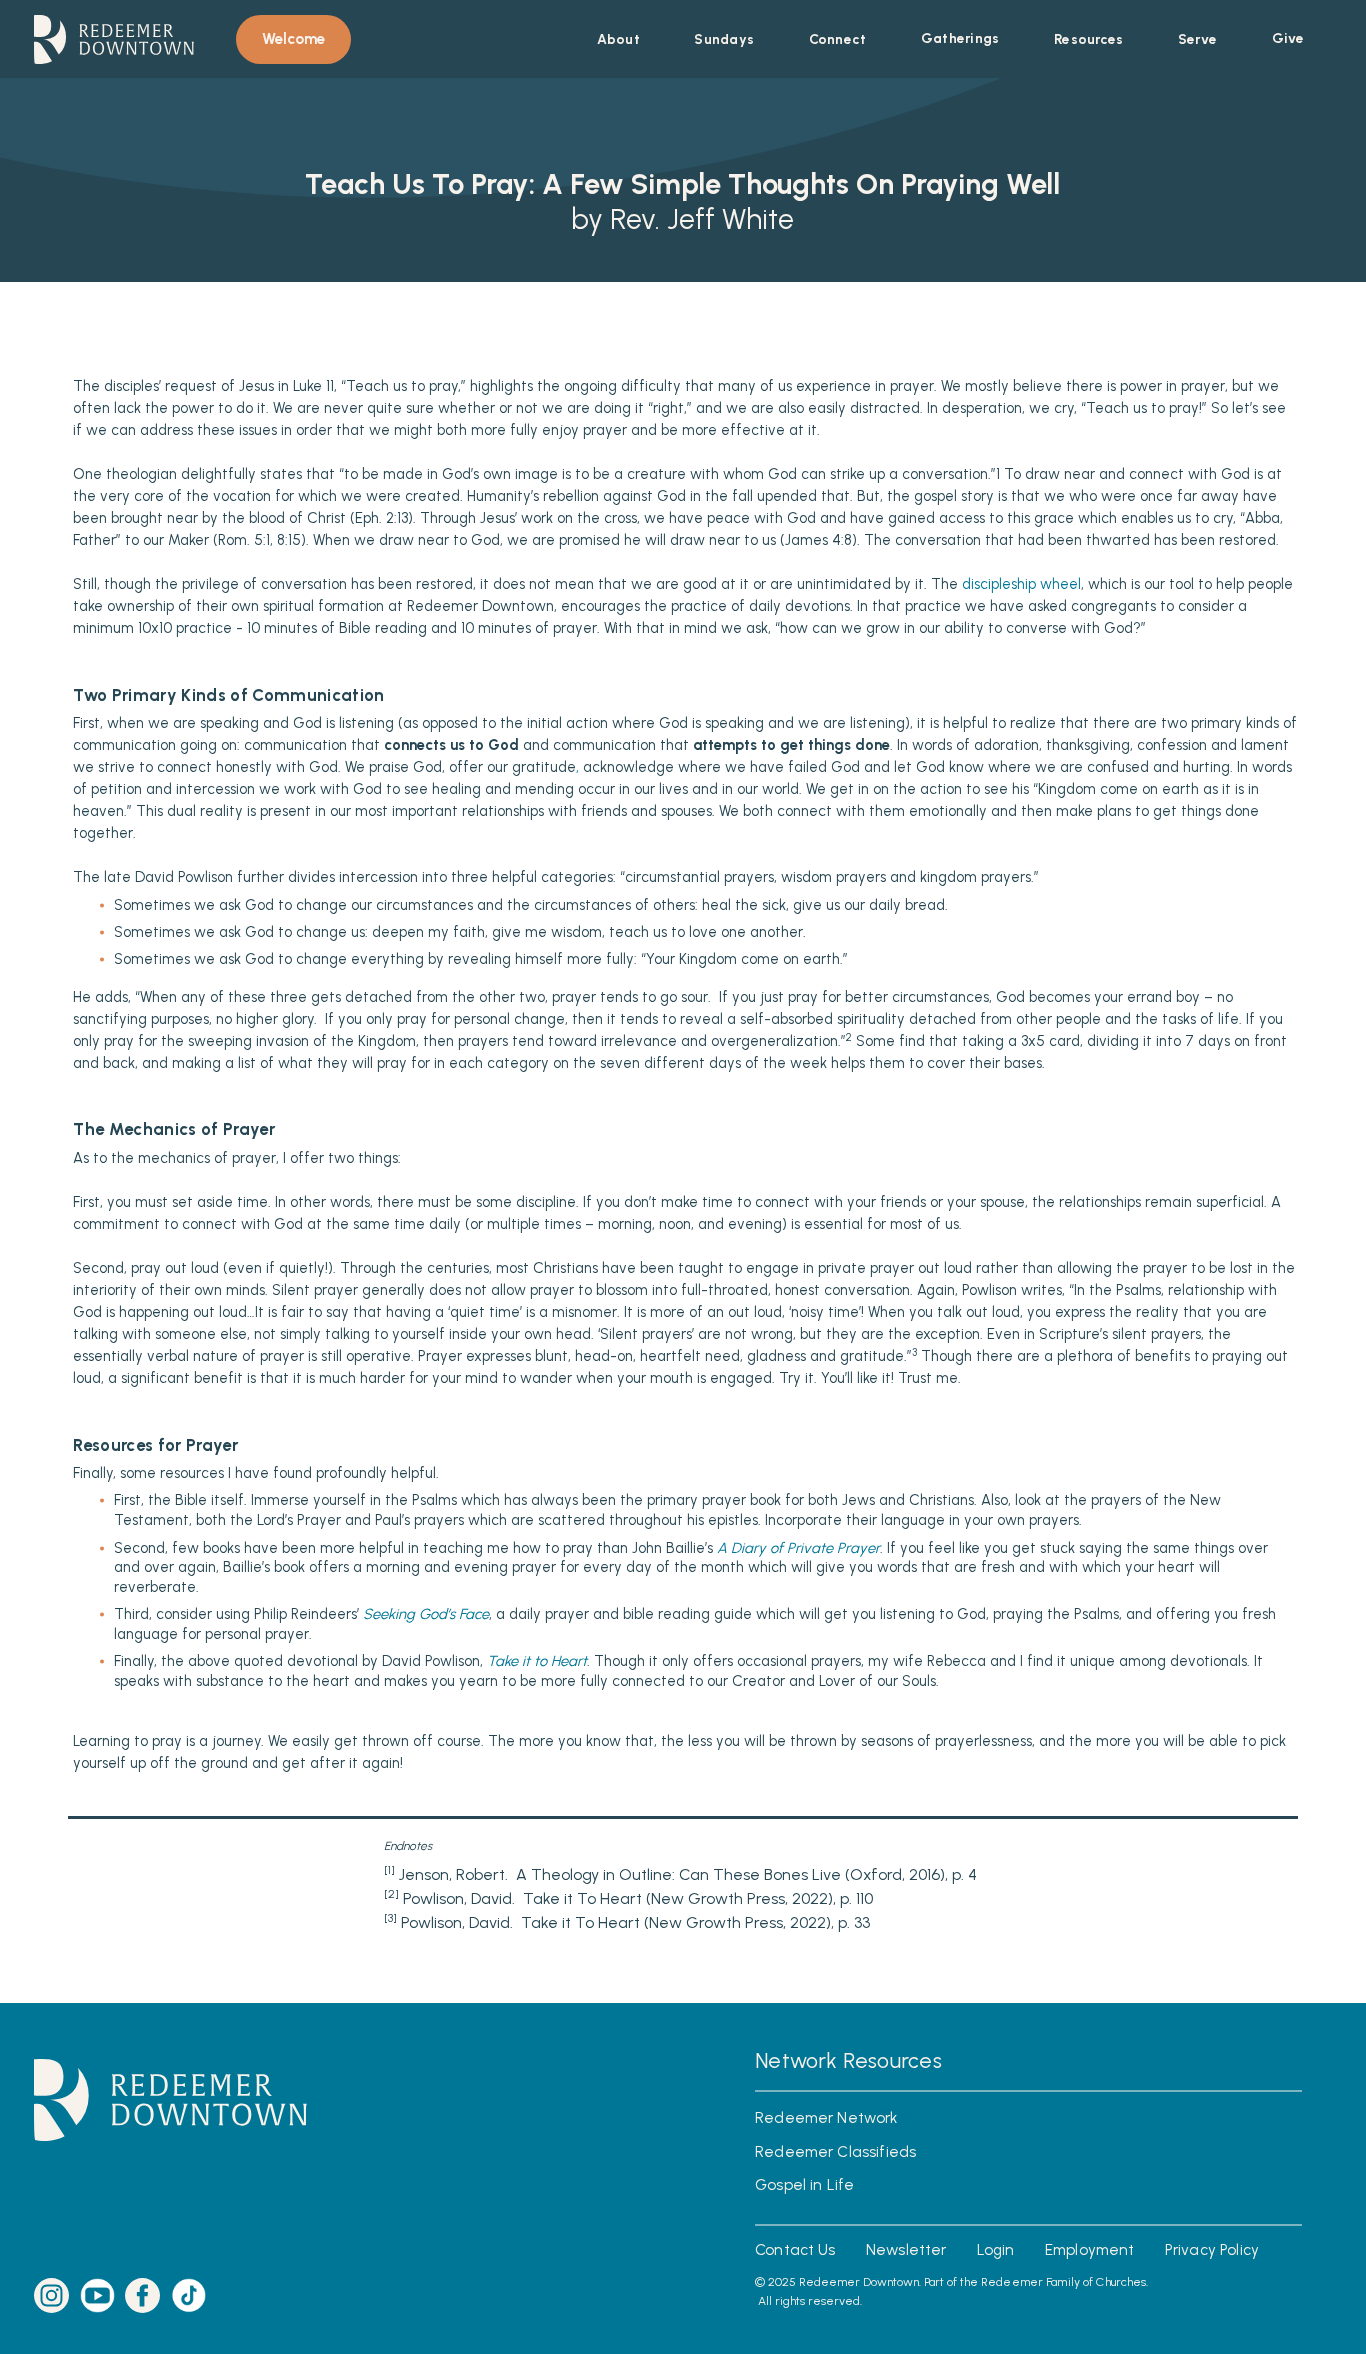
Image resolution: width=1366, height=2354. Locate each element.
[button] (618, 39)
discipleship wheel (1021, 584)
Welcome (293, 39)
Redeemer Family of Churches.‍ (1064, 2281)
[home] (113, 39)
